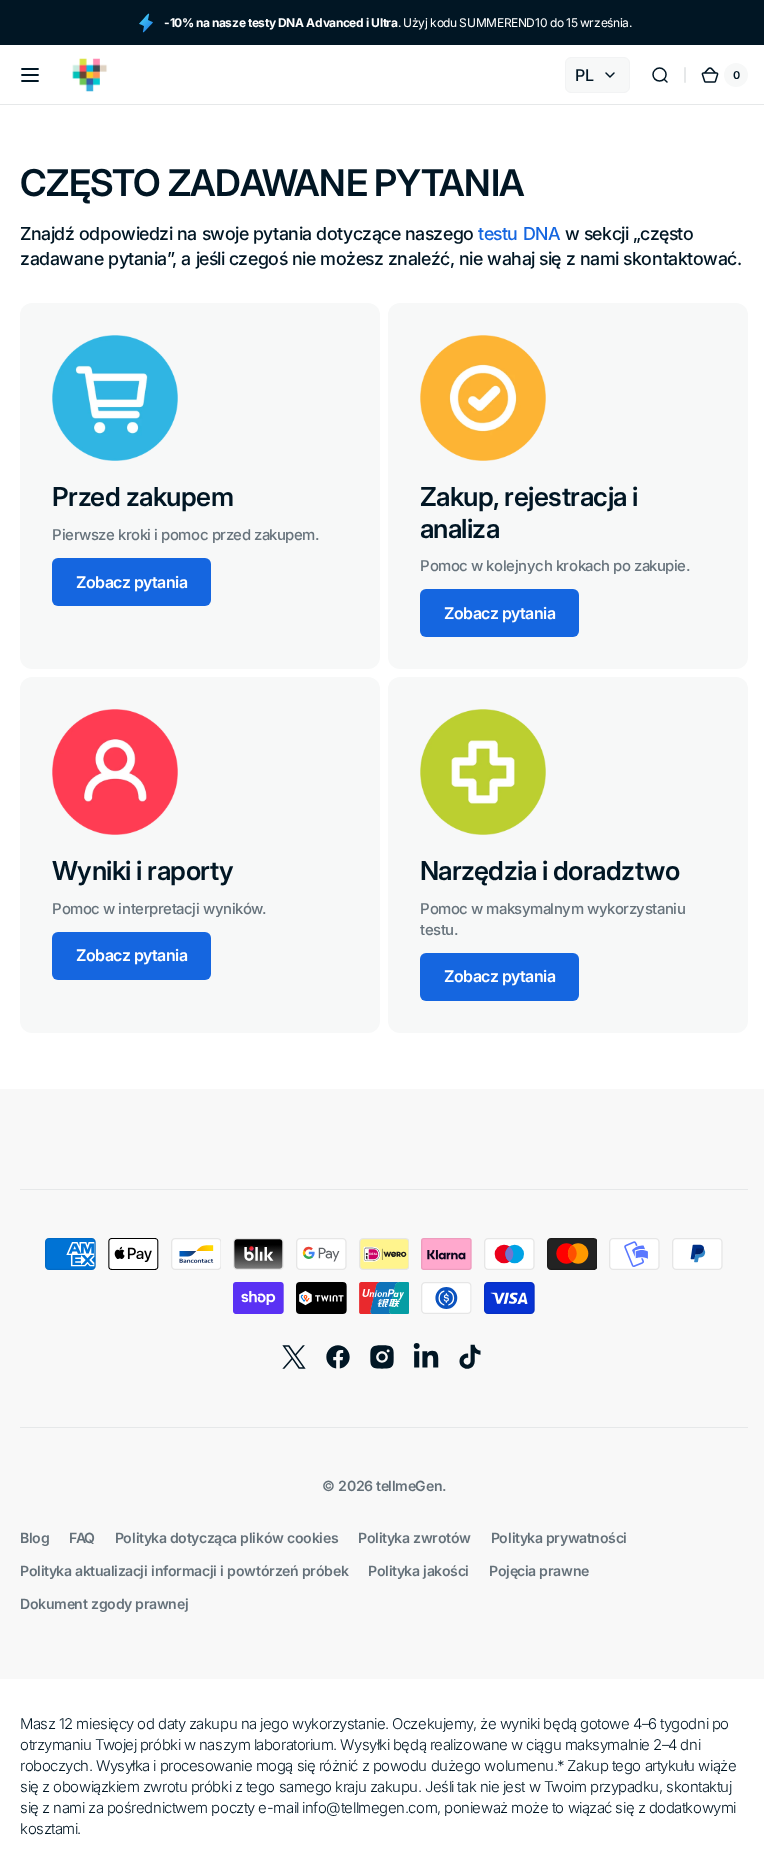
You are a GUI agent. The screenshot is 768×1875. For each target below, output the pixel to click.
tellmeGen (402, 1510)
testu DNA (519, 233)
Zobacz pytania (131, 607)
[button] (30, 75)
